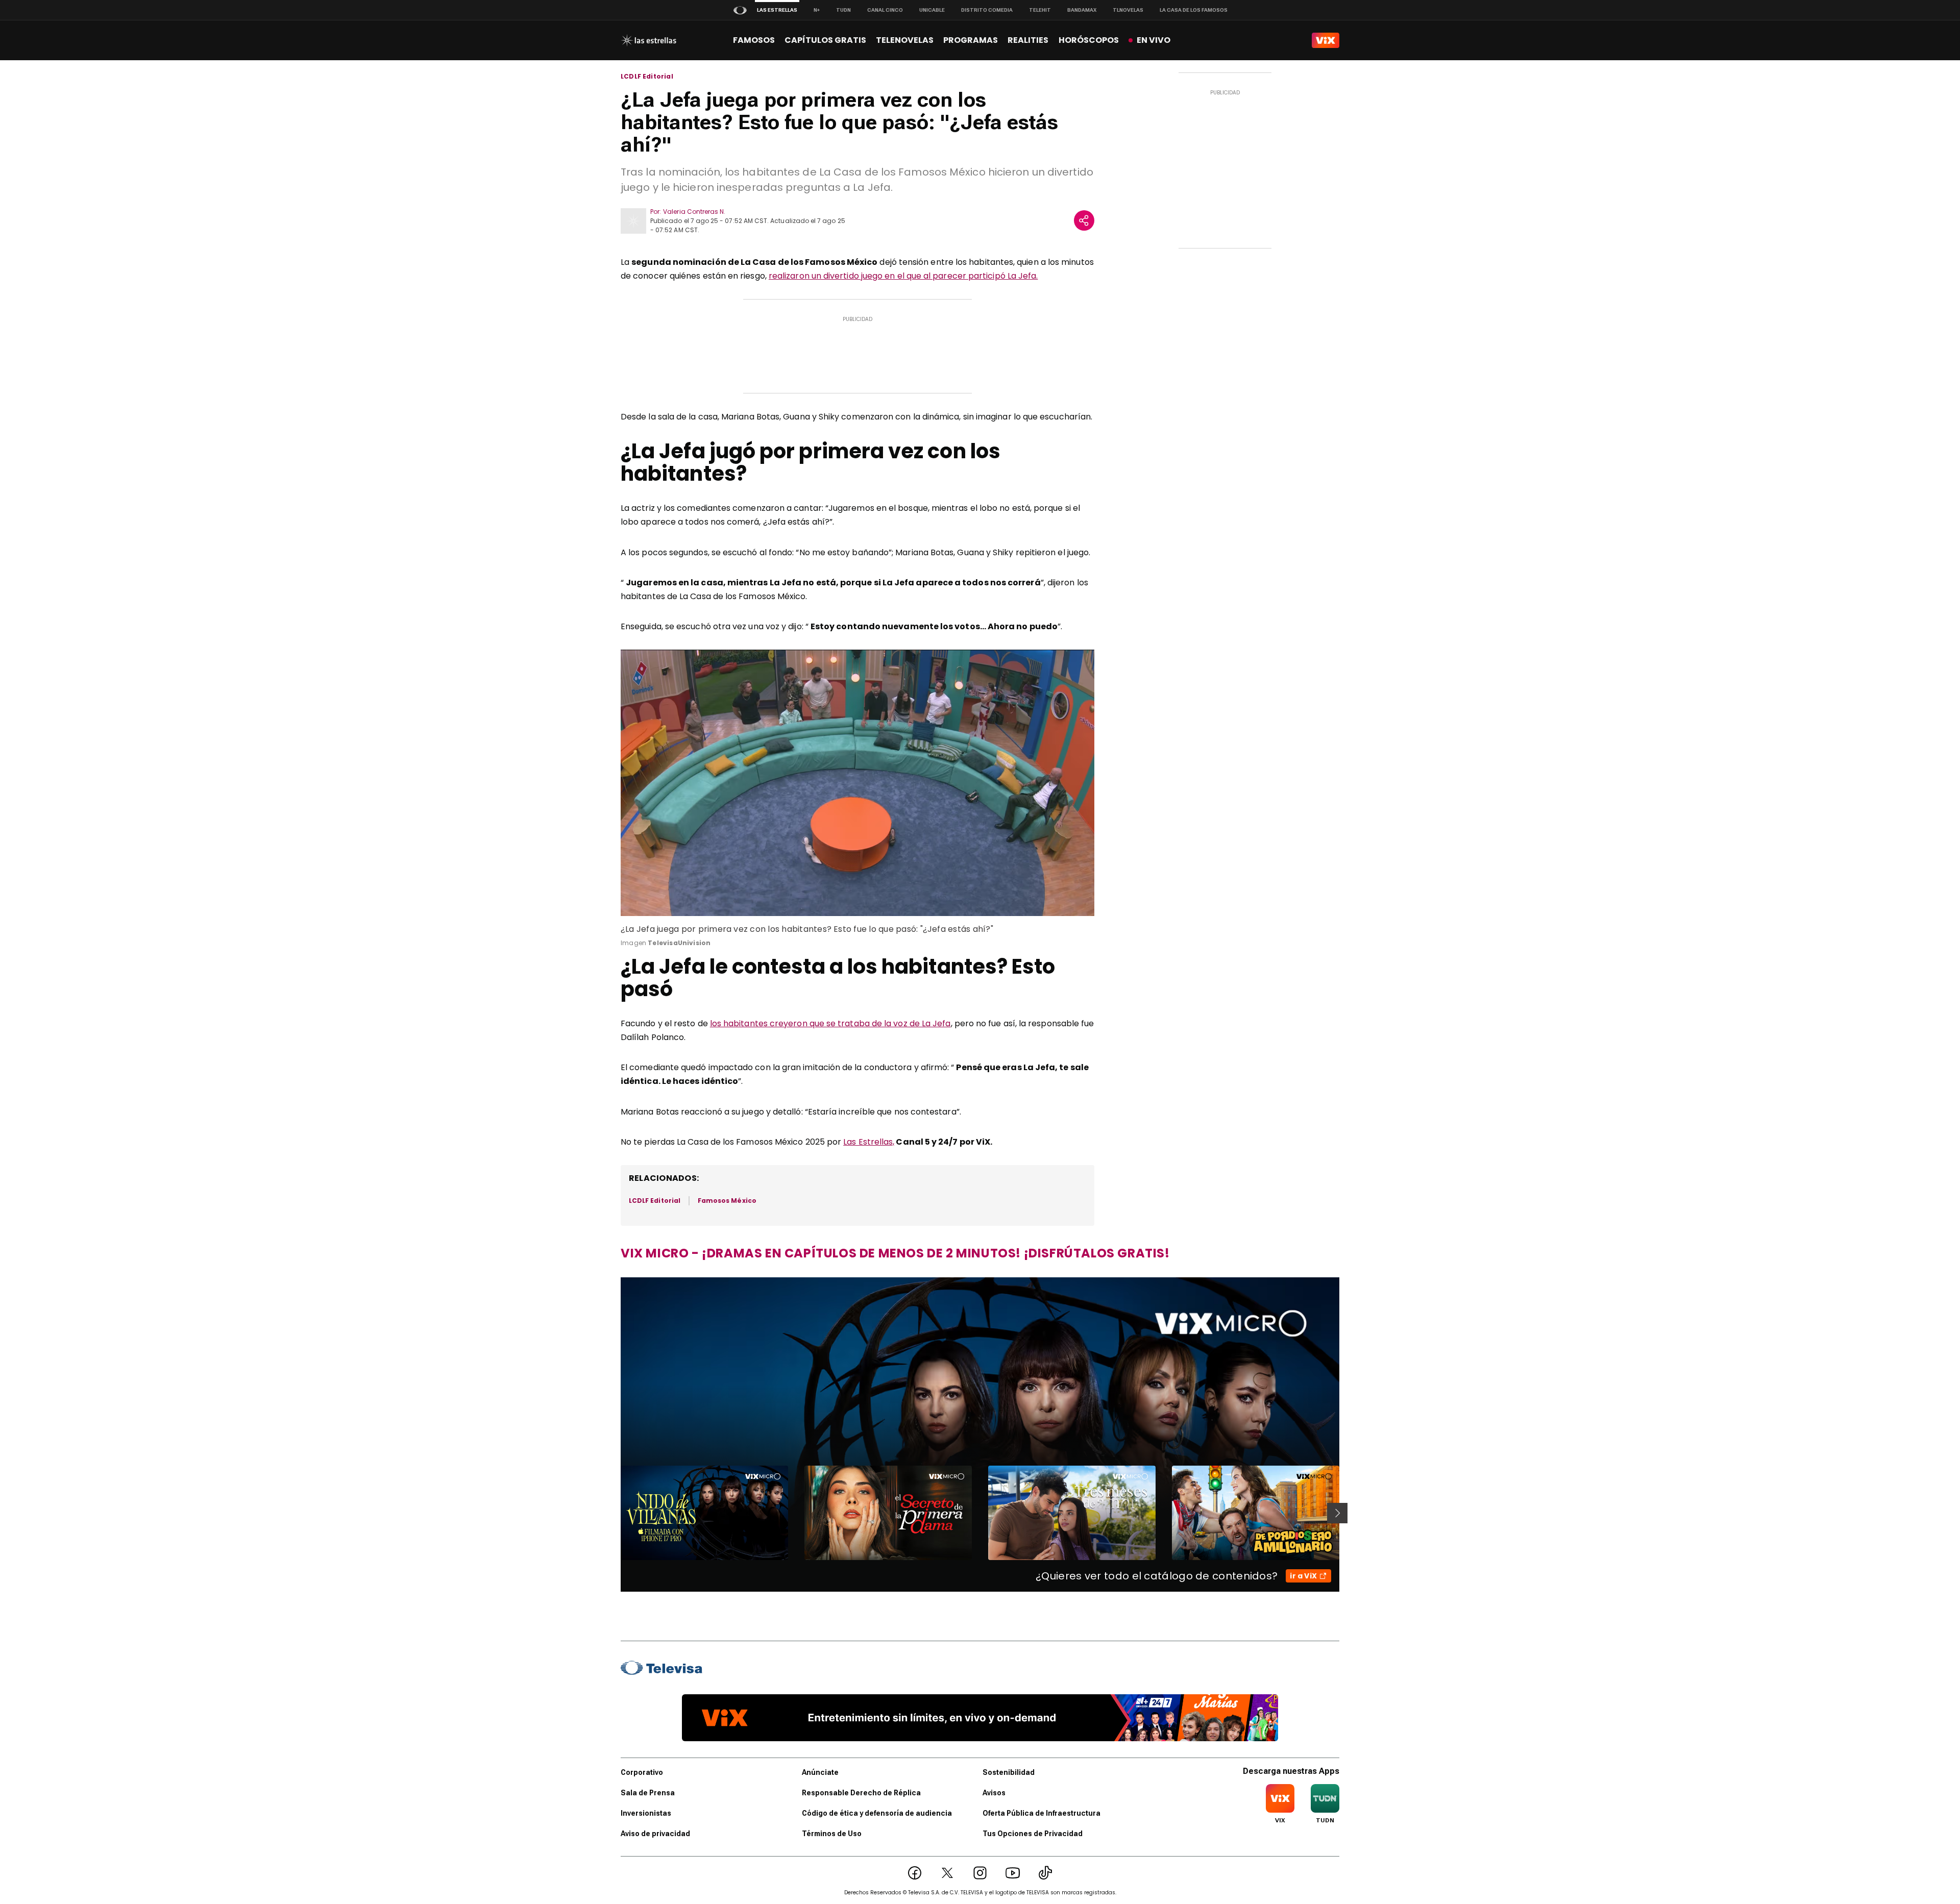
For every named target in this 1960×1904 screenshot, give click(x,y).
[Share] (1084, 220)
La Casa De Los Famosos (1194, 10)
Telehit (1040, 10)
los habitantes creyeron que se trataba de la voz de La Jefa (830, 1023)
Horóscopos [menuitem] (1089, 40)
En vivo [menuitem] (1154, 40)
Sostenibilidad (1009, 1772)
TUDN (843, 10)
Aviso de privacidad (655, 1834)
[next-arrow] (1337, 1513)
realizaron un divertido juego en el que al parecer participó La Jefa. (903, 276)
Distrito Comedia (987, 10)
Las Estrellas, (869, 1142)
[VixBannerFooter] (980, 1718)
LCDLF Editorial (647, 77)
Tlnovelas (1128, 10)
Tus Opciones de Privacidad (1033, 1834)
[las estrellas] (648, 40)
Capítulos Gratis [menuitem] (825, 40)
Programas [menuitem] (971, 40)
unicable (932, 10)
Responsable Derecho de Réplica (861, 1793)
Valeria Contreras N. (694, 212)
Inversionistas (646, 1813)
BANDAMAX (1082, 10)
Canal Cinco (885, 10)
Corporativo (642, 1772)
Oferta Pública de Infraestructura (1042, 1813)
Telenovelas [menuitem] (905, 40)
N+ (817, 10)
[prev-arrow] (614, 1513)
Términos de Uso (832, 1834)
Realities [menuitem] (1028, 40)
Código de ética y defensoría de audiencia (877, 1813)
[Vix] (1326, 40)
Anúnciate (820, 1772)
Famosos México (727, 1201)
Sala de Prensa (648, 1793)
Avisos (994, 1793)
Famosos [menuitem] (754, 40)
